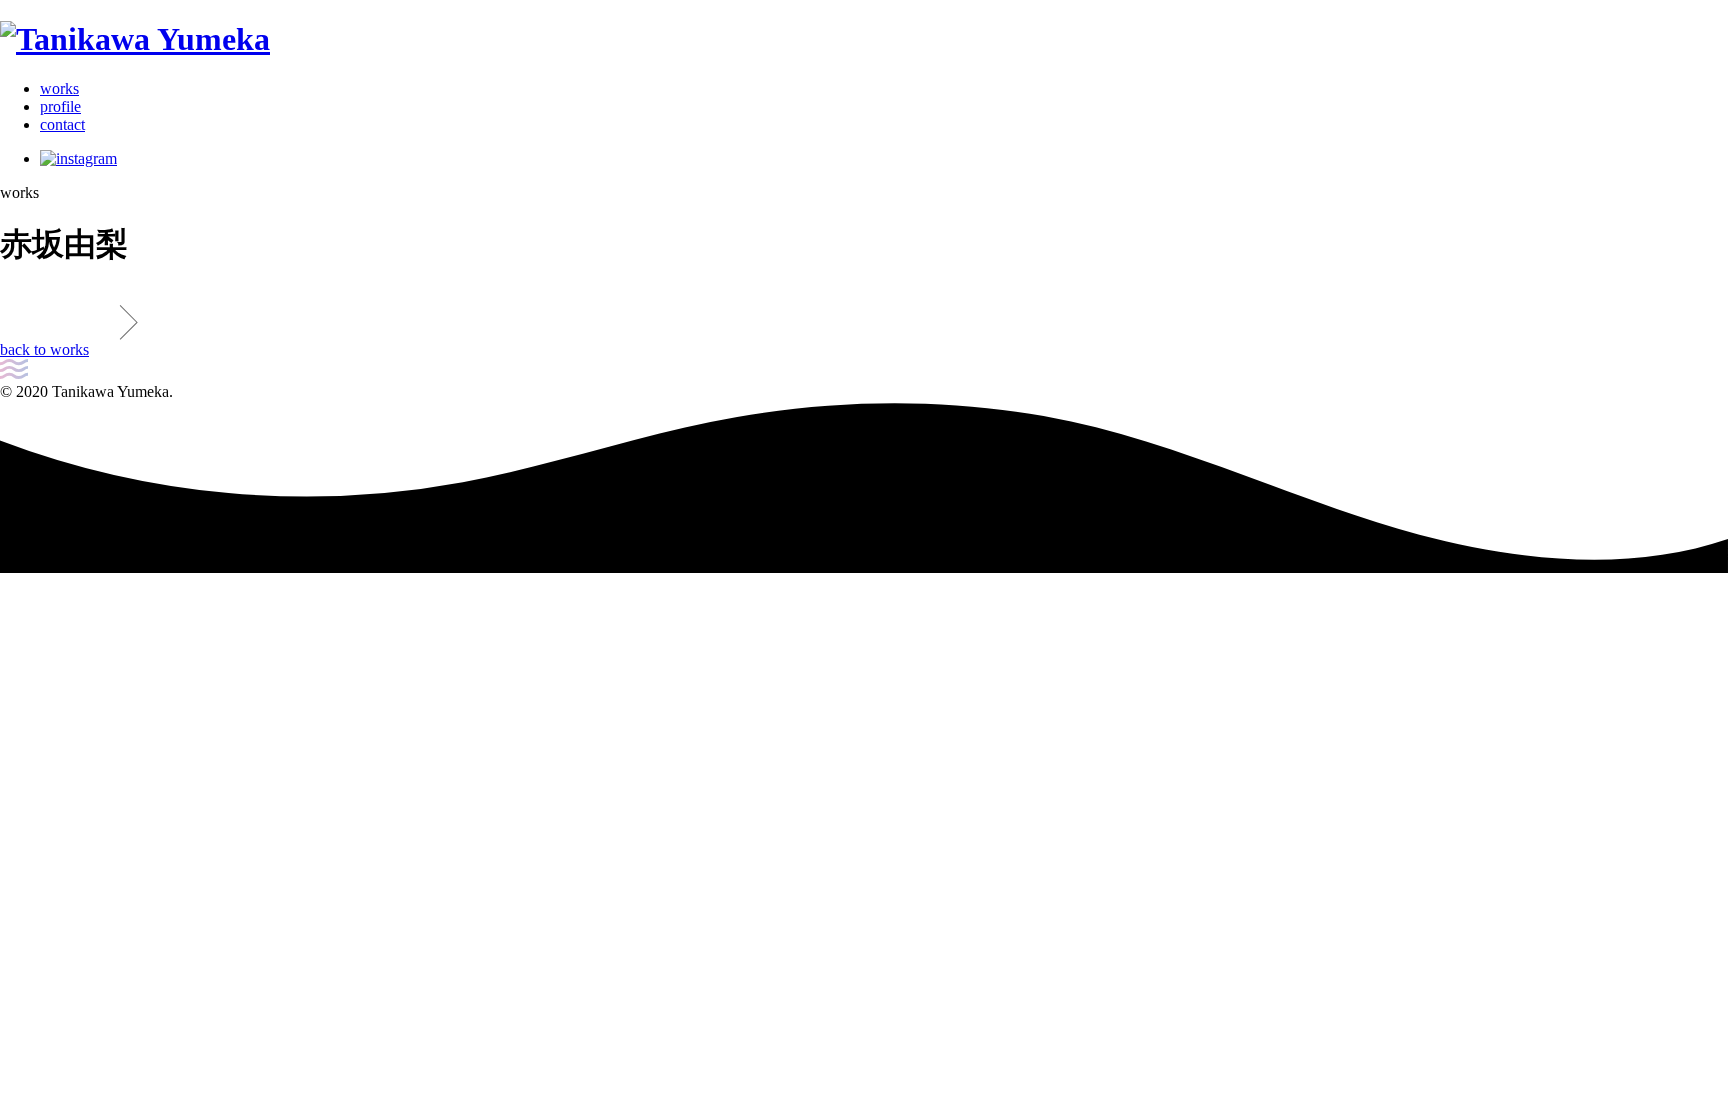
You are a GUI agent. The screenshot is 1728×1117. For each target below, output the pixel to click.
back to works (44, 349)
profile (60, 106)
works (59, 88)
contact (62, 124)
